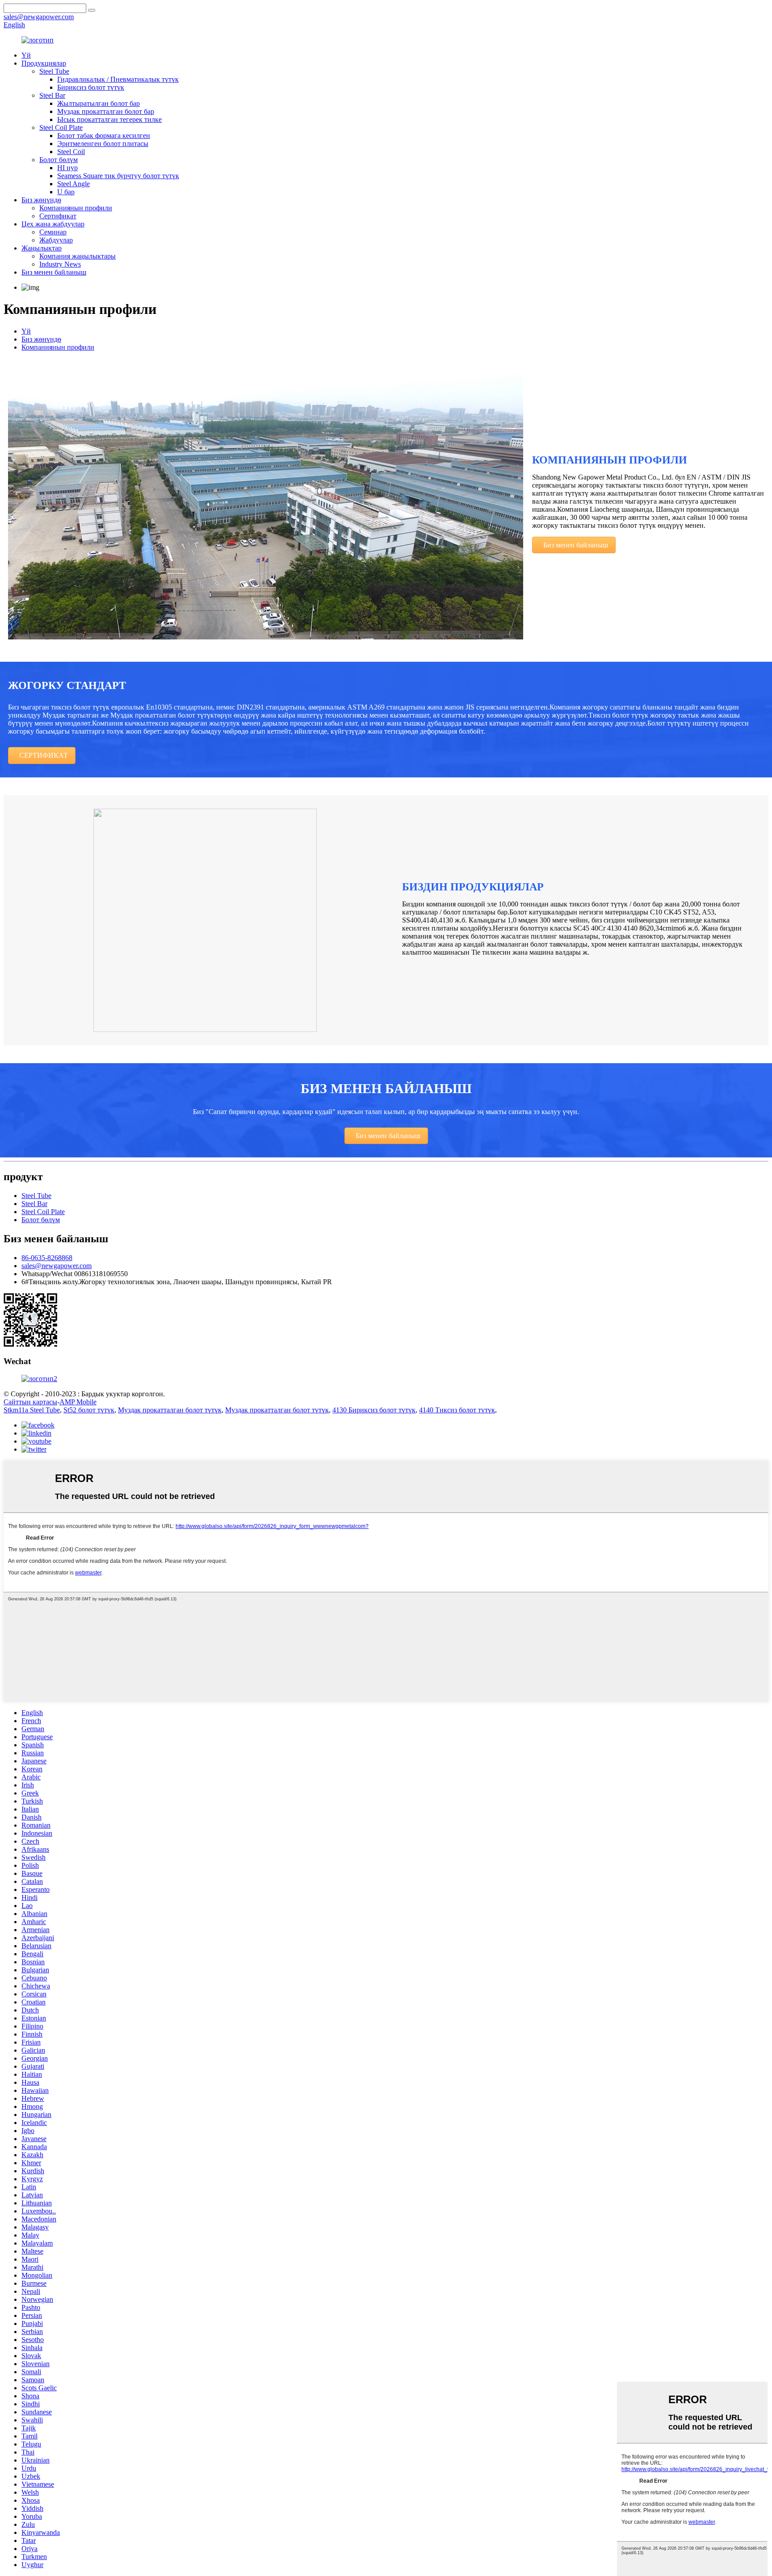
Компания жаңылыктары (78, 256)
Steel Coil (71, 152)
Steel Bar (52, 95)
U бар (66, 192)
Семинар (53, 232)
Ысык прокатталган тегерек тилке (109, 119)
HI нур (67, 168)
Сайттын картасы (30, 1402)
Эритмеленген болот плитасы (103, 144)
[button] (574, 545)
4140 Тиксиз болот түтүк (457, 1410)
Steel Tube (54, 71)
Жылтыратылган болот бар (99, 103)
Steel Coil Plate (61, 127)
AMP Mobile (78, 1402)
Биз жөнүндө (41, 200)
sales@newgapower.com (57, 1266)
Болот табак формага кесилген (104, 136)
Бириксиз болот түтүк (91, 87)
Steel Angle (73, 184)
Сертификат (58, 216)
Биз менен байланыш (54, 272)
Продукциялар (44, 63)
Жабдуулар (56, 240)
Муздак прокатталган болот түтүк (170, 1410)
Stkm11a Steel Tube (32, 1410)
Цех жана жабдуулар (53, 224)
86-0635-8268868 (47, 1258)
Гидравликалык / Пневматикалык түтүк (118, 79)
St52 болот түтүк (89, 1410)
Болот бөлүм (59, 160)
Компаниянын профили (76, 208)
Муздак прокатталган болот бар (106, 111)
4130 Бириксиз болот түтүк (374, 1410)
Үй (26, 55)
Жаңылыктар (42, 248)
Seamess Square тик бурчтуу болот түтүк (118, 176)
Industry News (60, 264)
